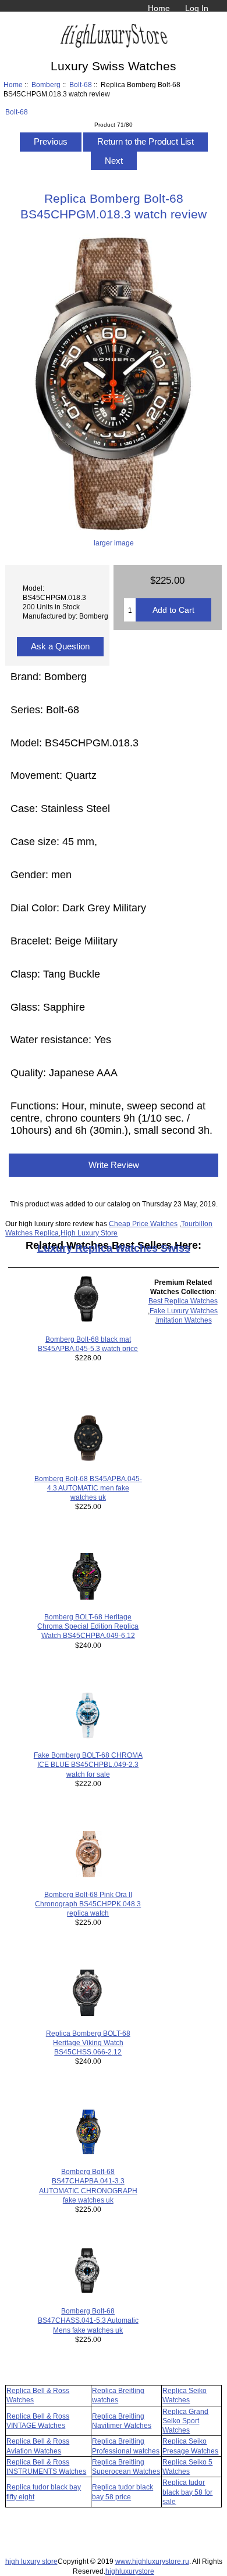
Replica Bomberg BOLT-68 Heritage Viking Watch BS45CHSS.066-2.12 (88, 2043)
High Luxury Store (89, 1233)
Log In (197, 8)
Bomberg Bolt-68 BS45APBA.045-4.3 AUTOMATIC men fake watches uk (88, 1488)
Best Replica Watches (183, 1301)
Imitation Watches (184, 1320)
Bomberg (46, 85)
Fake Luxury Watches (184, 1311)
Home (159, 8)
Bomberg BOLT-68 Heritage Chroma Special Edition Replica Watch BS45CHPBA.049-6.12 (88, 1626)
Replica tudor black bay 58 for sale (187, 2491)
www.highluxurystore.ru (152, 2561)
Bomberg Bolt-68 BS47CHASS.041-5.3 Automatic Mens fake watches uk (88, 2320)
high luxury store (31, 2561)
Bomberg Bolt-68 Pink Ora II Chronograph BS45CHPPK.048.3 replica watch (88, 1904)
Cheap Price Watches (143, 1224)
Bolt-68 (81, 85)
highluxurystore (130, 2571)
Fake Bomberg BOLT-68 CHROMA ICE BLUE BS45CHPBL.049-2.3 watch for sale (88, 1764)
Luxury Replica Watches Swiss (114, 1248)
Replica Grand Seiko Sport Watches (185, 2421)
